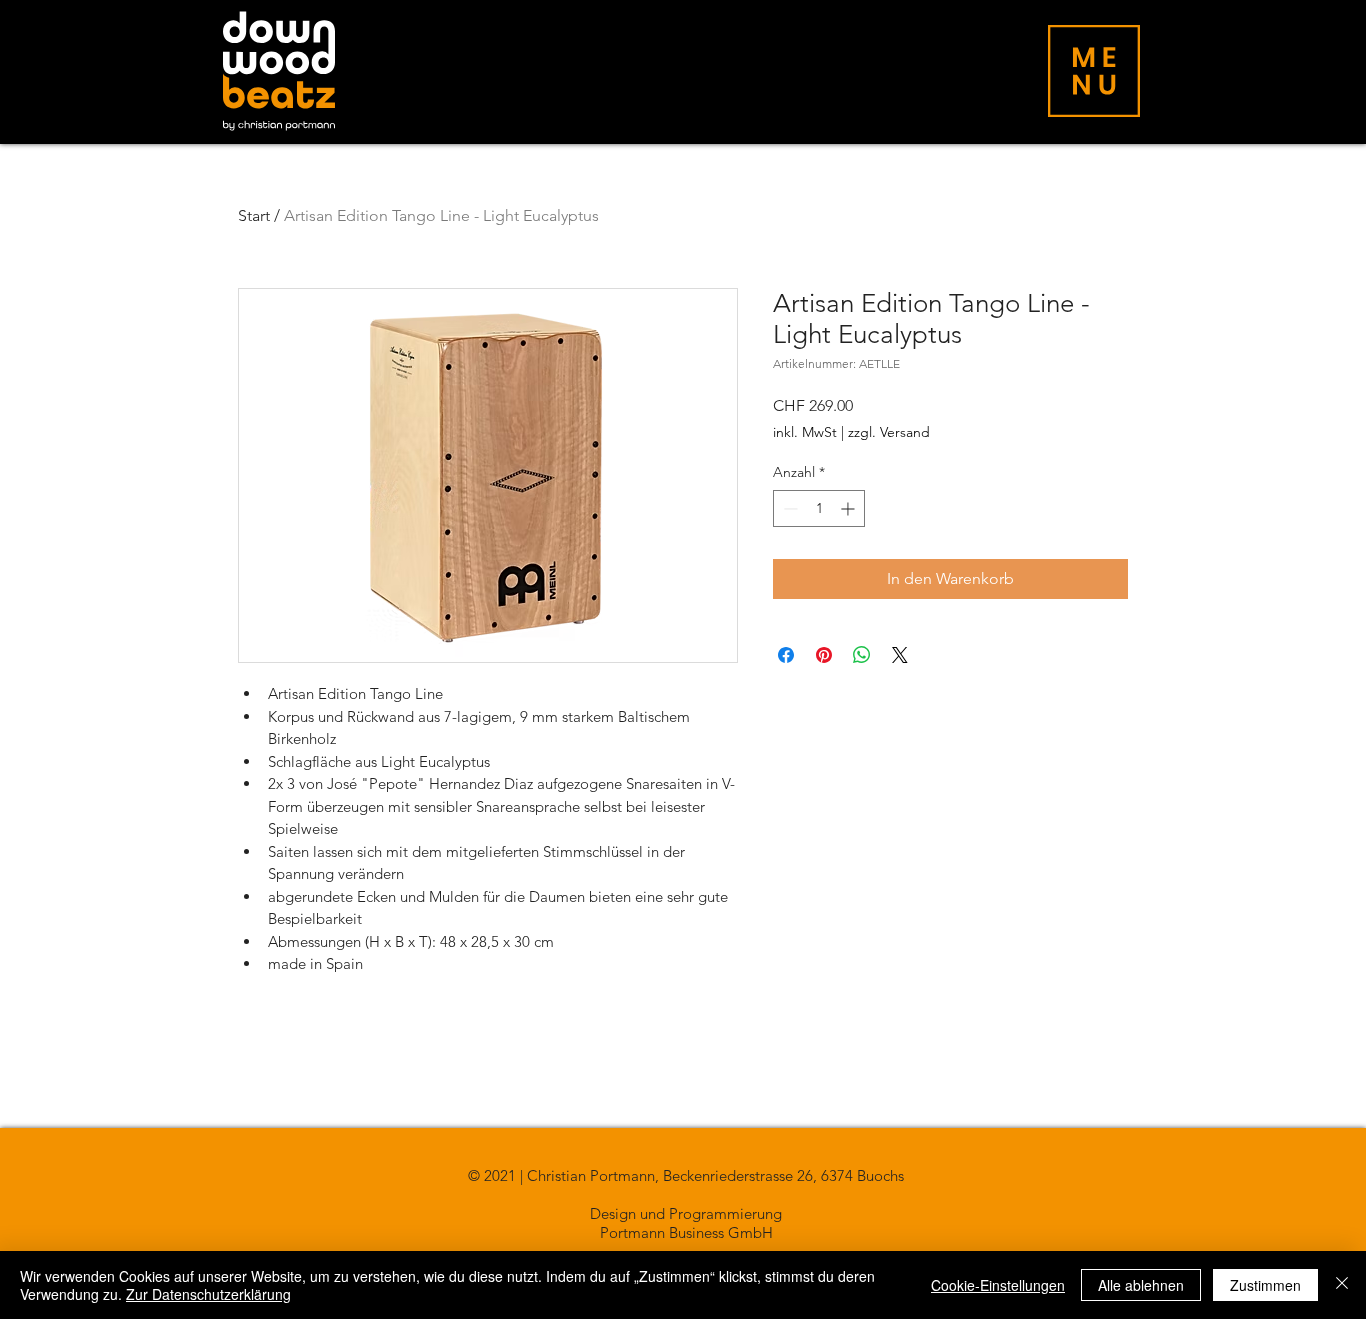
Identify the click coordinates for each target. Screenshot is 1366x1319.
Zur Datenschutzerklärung (208, 1294)
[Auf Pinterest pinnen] (824, 655)
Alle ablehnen (1141, 1285)
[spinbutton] (819, 508)
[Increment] (849, 508)
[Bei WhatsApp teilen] (862, 655)
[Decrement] (788, 508)
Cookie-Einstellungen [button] (998, 1285)
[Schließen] (1342, 1285)
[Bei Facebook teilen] (786, 655)
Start (254, 215)
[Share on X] (900, 655)
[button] (1094, 71)
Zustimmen (1265, 1285)
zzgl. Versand (889, 432)
